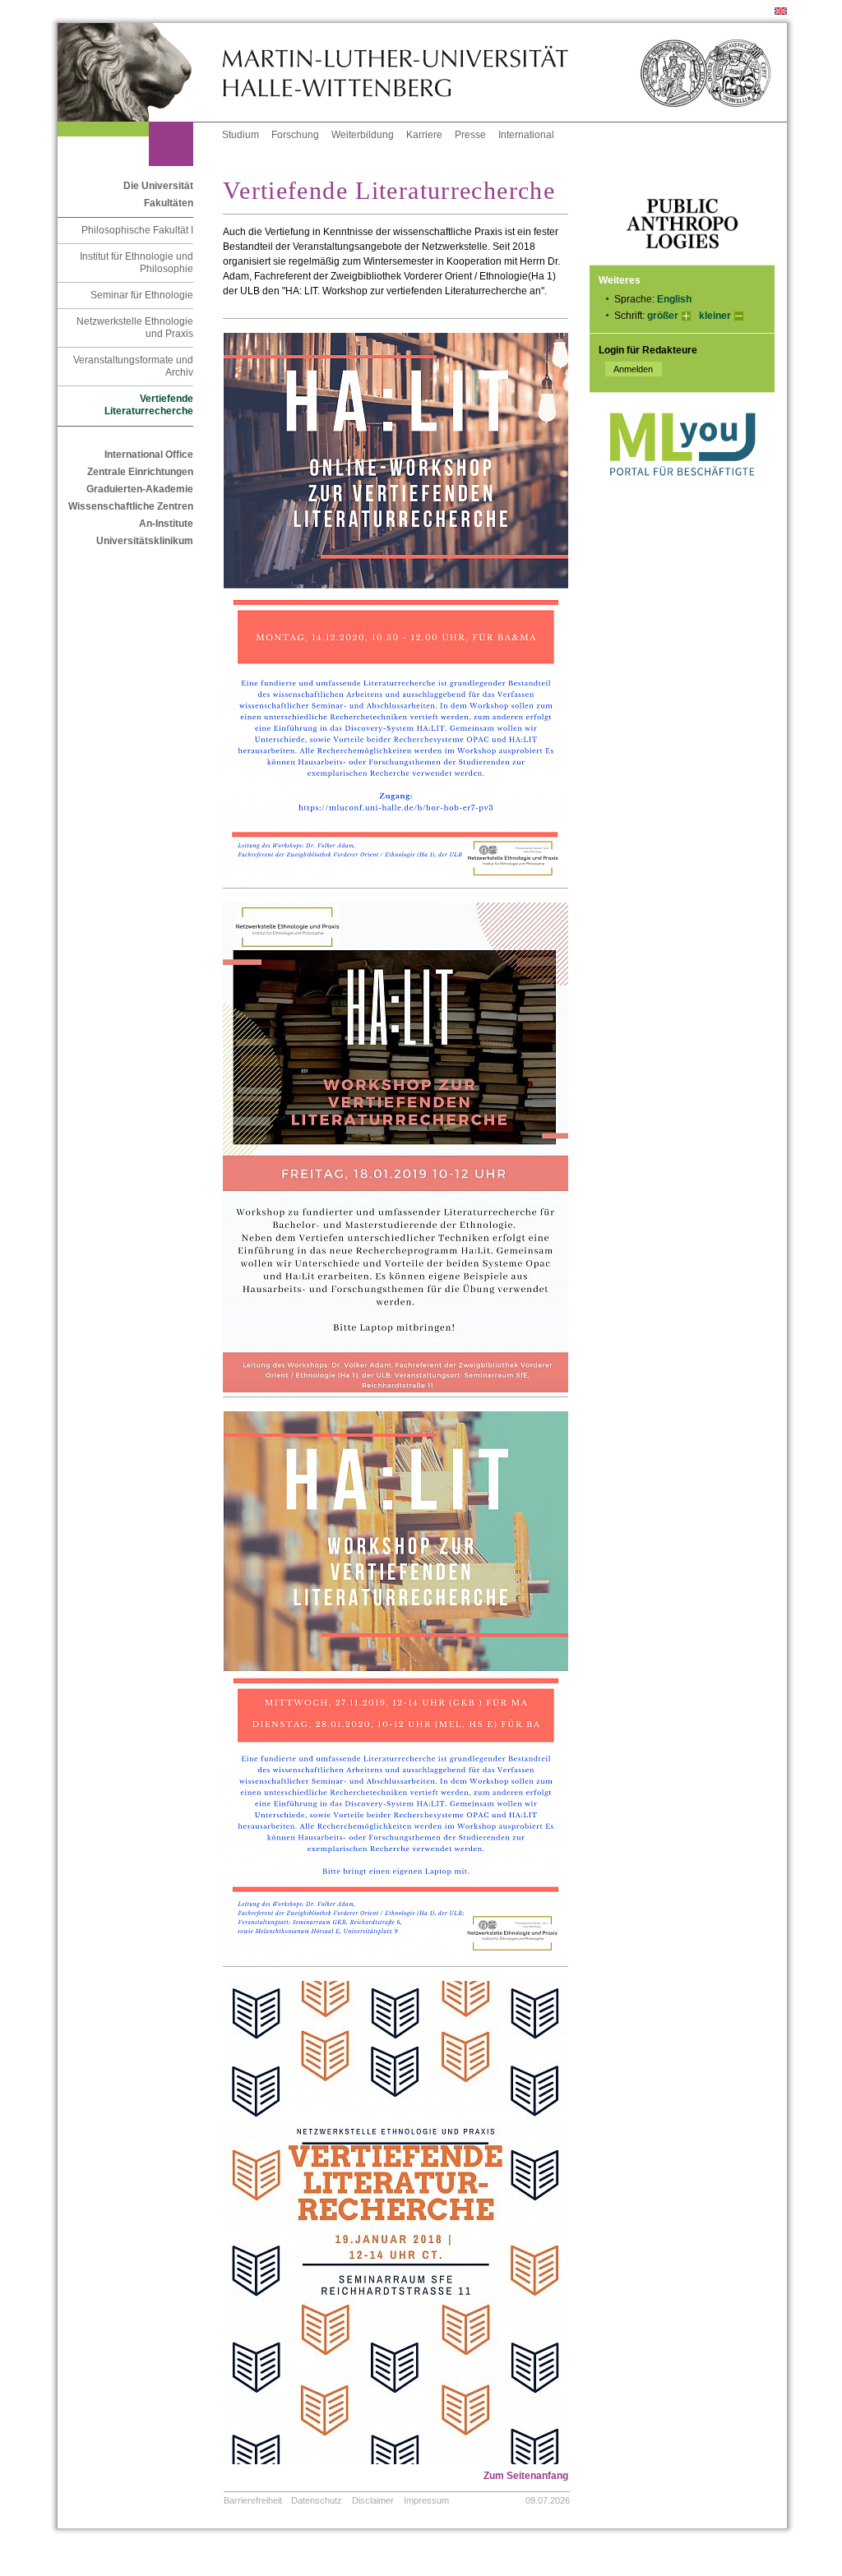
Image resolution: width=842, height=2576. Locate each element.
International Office (149, 455)
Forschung (295, 135)
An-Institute (166, 524)
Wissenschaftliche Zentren (131, 506)
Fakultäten (169, 203)
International (526, 135)
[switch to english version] (781, 12)
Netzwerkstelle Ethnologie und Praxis (135, 328)
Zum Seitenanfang (526, 2476)
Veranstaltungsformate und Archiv (133, 366)
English (674, 299)
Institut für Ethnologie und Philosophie (136, 263)
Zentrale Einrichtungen (140, 472)
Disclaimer (373, 2500)
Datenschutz (317, 2500)
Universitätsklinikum (145, 541)
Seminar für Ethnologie (142, 295)
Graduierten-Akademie (140, 489)
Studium (241, 135)
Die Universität (158, 186)
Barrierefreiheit (253, 2500)
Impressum (426, 2500)
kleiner (715, 316)
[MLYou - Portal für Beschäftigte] (682, 492)
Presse (470, 135)
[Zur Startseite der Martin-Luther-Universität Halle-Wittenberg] (140, 72)
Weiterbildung (363, 135)
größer (663, 316)
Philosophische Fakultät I (137, 230)
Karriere (424, 135)
